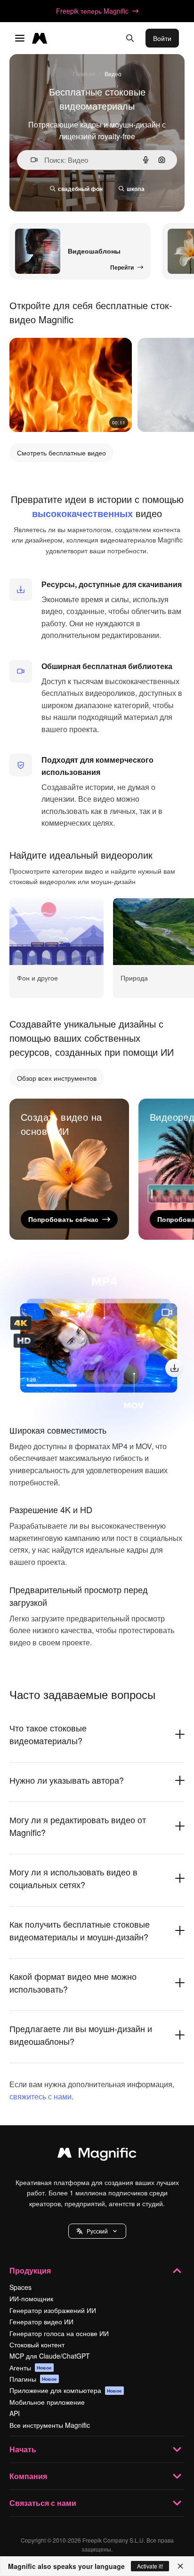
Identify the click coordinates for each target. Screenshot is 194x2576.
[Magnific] (97, 2155)
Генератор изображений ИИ (53, 2310)
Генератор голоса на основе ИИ (59, 2333)
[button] (97, 2231)
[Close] (180, 2566)
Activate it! (150, 2566)
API (15, 2413)
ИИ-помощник (31, 2298)
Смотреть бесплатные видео (61, 453)
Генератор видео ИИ (41, 2321)
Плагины (33, 2379)
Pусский (97, 2231)
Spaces (20, 2287)
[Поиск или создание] (130, 38)
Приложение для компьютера (66, 2390)
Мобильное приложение (47, 2402)
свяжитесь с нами (40, 2096)
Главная (84, 74)
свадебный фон (80, 189)
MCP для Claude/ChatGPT (50, 2356)
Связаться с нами (43, 2503)
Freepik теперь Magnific (92, 11)
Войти (162, 38)
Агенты (31, 2368)
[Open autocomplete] (30, 160)
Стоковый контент (37, 2345)
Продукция (30, 2270)
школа (136, 189)
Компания (28, 2476)
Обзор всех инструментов (57, 1078)
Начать (23, 2449)
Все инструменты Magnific (50, 2425)
